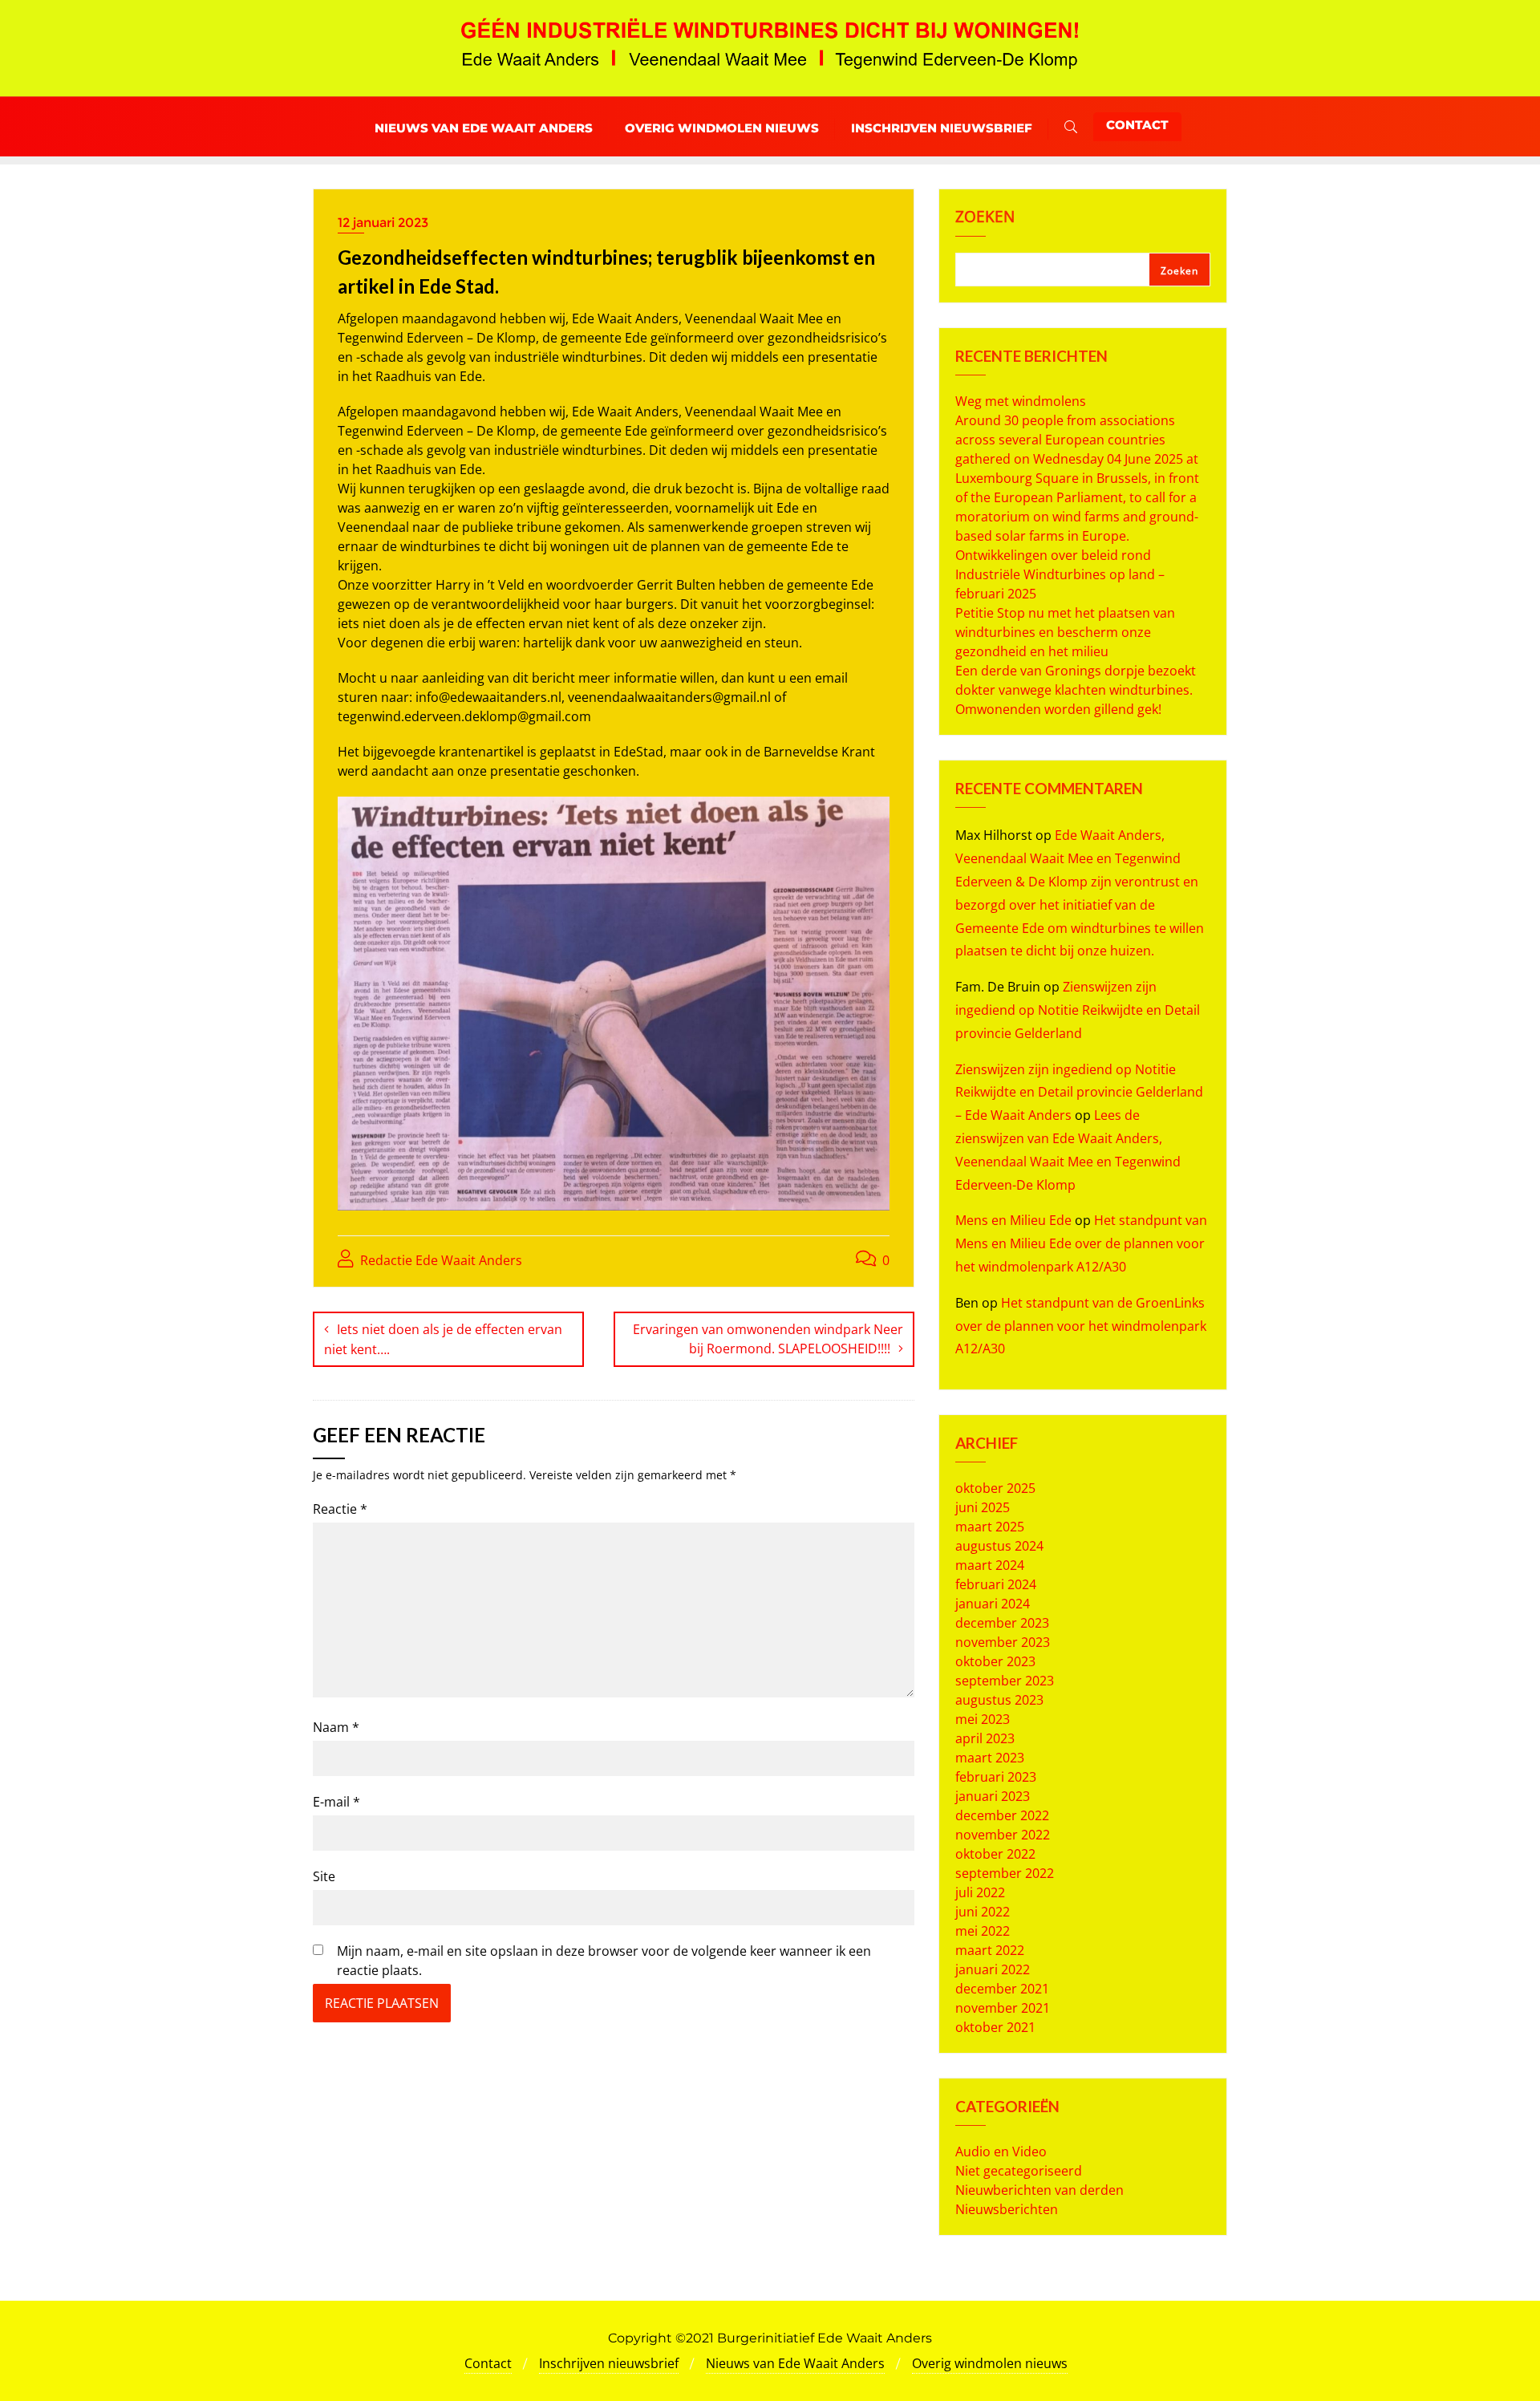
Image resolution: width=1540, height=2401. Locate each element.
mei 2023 (983, 1719)
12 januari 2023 (383, 223)
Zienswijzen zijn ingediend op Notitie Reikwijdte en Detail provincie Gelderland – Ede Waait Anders (1079, 1093)
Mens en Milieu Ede (1013, 1220)
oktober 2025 (995, 1488)
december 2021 (1002, 1989)
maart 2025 (990, 1527)
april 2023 (985, 1738)
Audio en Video (1001, 2152)
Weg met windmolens (1021, 401)
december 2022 (1002, 1815)
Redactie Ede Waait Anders (440, 1260)
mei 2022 (983, 1931)
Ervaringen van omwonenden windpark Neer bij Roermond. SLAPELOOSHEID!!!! (768, 1339)
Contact (1137, 125)
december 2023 (1002, 1623)
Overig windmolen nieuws (990, 2363)
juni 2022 (983, 1912)
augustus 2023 (999, 1700)
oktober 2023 (995, 1661)
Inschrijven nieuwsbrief (609, 2363)
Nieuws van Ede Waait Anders (795, 2363)
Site (324, 1876)
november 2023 (1003, 1642)
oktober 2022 (995, 1854)
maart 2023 (990, 1758)
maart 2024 (990, 1565)
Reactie (340, 1509)
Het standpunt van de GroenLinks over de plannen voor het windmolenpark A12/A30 (1081, 1326)
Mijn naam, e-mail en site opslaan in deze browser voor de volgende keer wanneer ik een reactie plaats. (604, 1961)
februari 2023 (996, 1777)
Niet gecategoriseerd (1019, 2171)
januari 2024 (993, 1604)
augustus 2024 (999, 1546)
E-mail (336, 1802)
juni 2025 (983, 1507)
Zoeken (985, 218)
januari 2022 (993, 1969)
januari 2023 (993, 1796)
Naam (336, 1727)
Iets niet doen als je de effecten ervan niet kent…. (443, 1339)
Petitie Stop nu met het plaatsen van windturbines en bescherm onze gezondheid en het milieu (1065, 632)
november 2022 (1003, 1835)
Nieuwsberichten (1007, 2209)
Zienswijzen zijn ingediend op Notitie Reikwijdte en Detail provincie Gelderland (1078, 1010)
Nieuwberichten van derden (1039, 2190)
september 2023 (1005, 1681)
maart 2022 (990, 1950)
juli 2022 (980, 1892)
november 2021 (1003, 2008)
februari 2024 (996, 1584)
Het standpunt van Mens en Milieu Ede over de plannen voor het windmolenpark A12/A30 (1081, 1243)
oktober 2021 (995, 2027)
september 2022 (1005, 1873)
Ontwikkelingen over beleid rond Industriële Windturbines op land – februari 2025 (1060, 574)
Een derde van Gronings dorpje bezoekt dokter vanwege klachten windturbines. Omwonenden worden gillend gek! (1076, 690)
